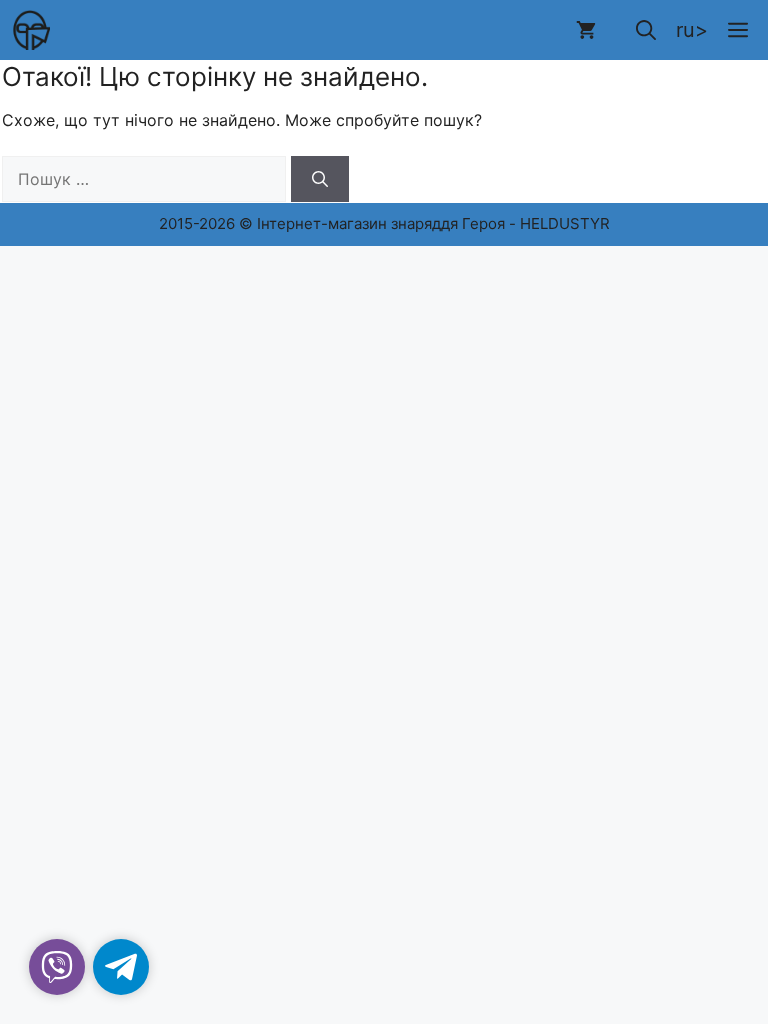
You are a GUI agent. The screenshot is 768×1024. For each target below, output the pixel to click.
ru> (692, 30)
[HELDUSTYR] (30, 30)
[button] (646, 30)
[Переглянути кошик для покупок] (586, 30)
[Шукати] (320, 179)
